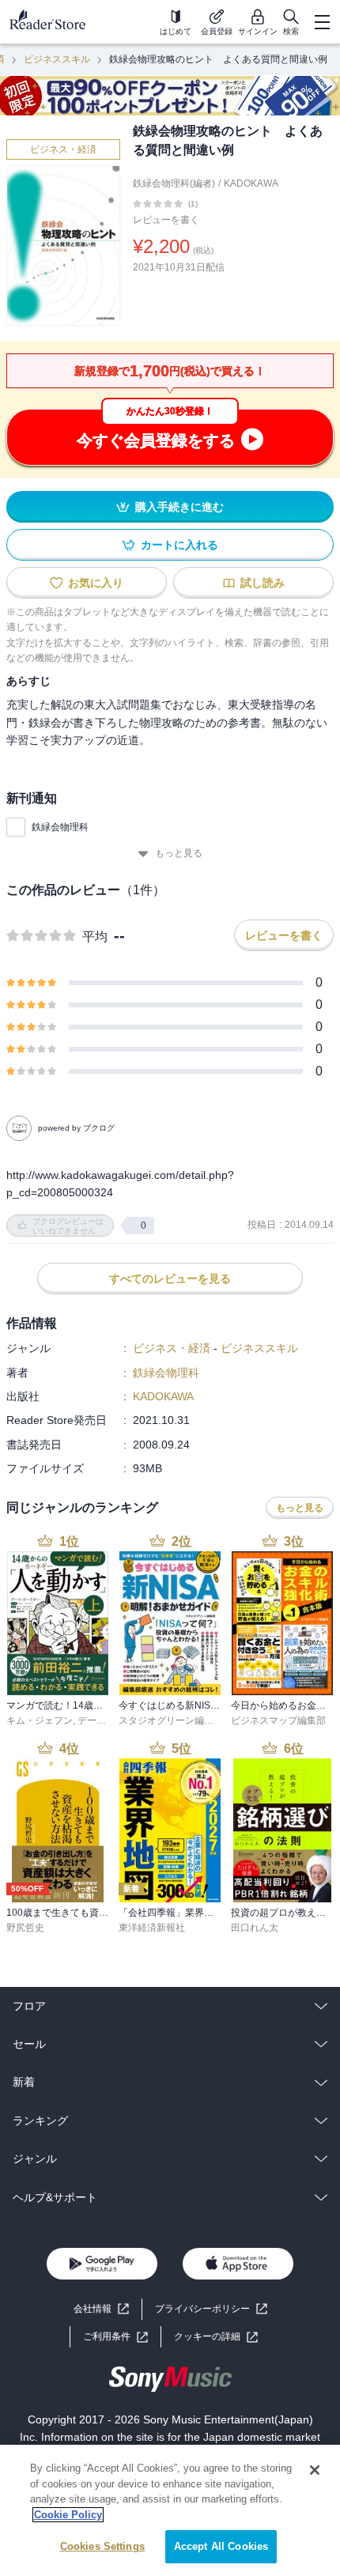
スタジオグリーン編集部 (171, 1720)
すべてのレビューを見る (170, 1279)
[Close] (315, 2470)
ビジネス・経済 (63, 149)
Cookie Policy (68, 2515)
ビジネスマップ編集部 (278, 1720)
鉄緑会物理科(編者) (174, 183)
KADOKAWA (251, 183)
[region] (170, 2510)
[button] (216, 2337)
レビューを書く (166, 220)
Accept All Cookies (221, 2546)
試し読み (263, 583)
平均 (95, 937)
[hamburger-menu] (322, 22)
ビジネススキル (57, 59)
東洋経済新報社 (152, 1928)
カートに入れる (179, 545)
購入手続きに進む (179, 507)
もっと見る (179, 853)
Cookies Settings (102, 2546)
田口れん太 (255, 1928)
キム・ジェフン (40, 1720)
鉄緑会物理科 (60, 827)
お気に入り (96, 583)
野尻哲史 (25, 1928)
